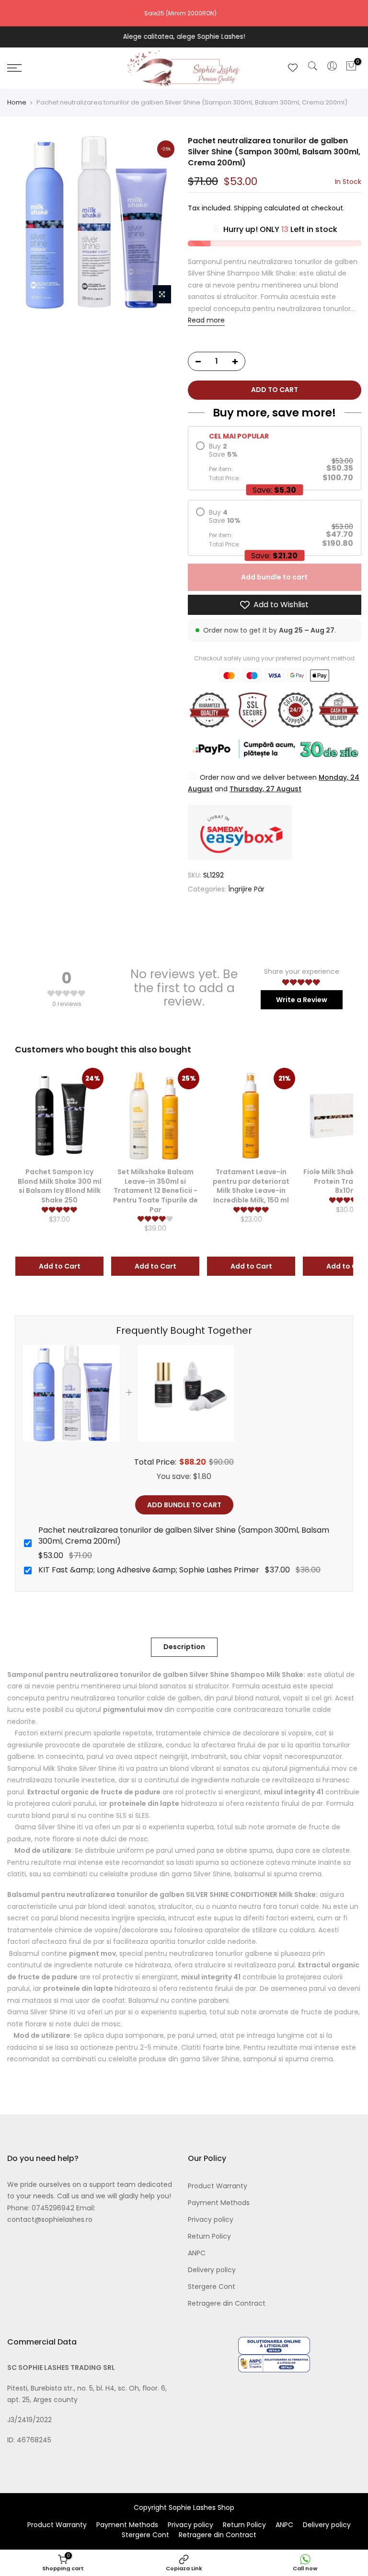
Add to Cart (60, 1266)
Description (184, 1647)
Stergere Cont (212, 2287)
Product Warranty (218, 2186)
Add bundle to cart (274, 578)
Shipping (248, 208)
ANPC (197, 2253)
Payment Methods (219, 2203)
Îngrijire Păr (246, 889)
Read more (206, 321)
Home (17, 103)
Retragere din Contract (227, 2303)
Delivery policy (212, 2270)
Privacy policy (211, 2219)
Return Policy (209, 2236)
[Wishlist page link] (293, 68)
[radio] (275, 462)
